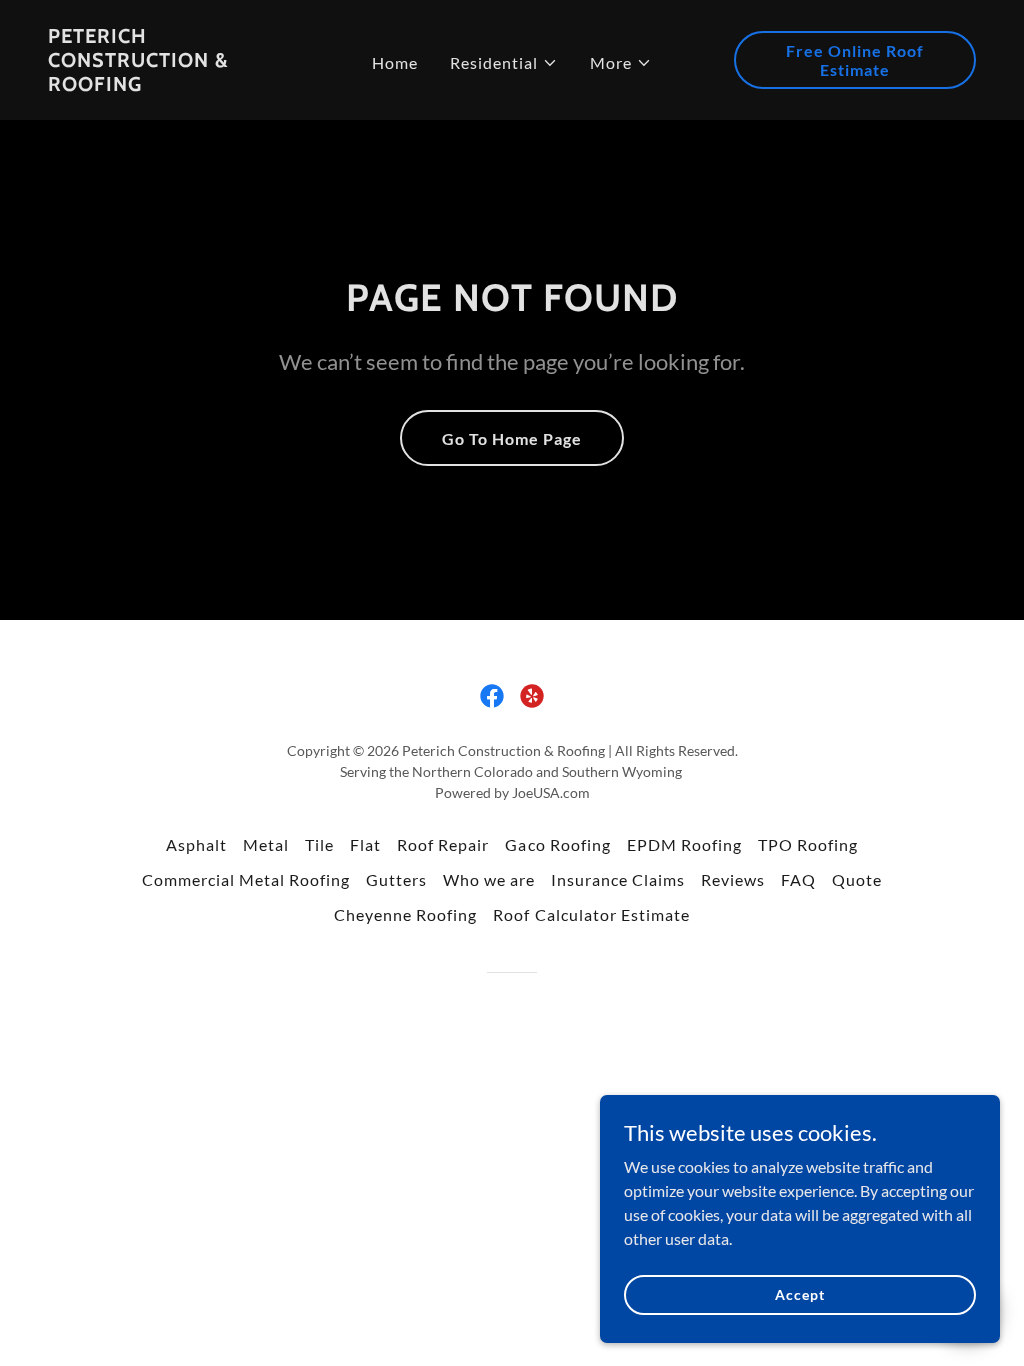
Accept (799, 1294)
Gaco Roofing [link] (557, 844)
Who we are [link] (489, 879)
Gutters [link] (396, 879)
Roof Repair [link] (443, 844)
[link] (169, 84)
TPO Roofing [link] (808, 844)
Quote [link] (857, 879)
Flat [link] (365, 844)
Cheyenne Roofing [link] (405, 914)
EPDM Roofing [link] (684, 844)
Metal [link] (266, 844)
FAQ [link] (798, 879)
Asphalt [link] (196, 844)
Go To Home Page (512, 438)
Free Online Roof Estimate (855, 60)
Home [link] (395, 62)
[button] (504, 63)
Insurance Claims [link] (618, 879)
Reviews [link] (733, 879)
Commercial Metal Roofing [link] (246, 879)
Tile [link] (319, 844)
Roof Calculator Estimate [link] (591, 914)
